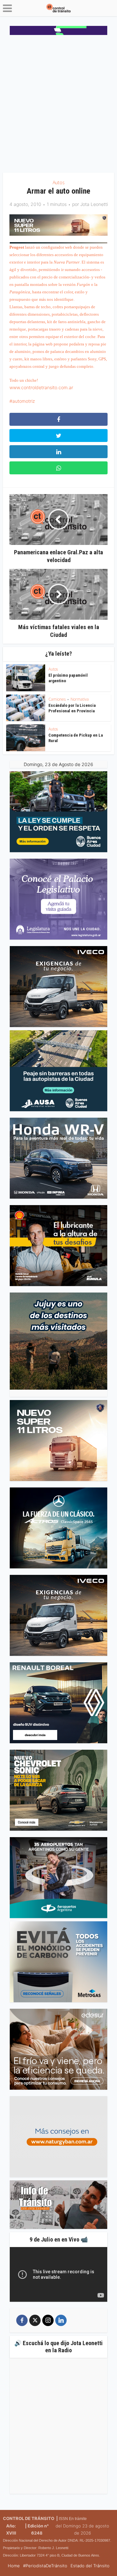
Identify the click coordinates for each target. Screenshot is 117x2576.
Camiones (57, 699)
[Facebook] (22, 2320)
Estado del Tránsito (90, 2566)
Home (14, 2566)
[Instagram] (48, 2320)
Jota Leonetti (94, 204)
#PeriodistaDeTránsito (45, 2566)
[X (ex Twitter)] (35, 2320)
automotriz (24, 401)
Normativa (80, 699)
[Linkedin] (61, 2320)
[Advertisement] (58, 106)
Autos (59, 182)
